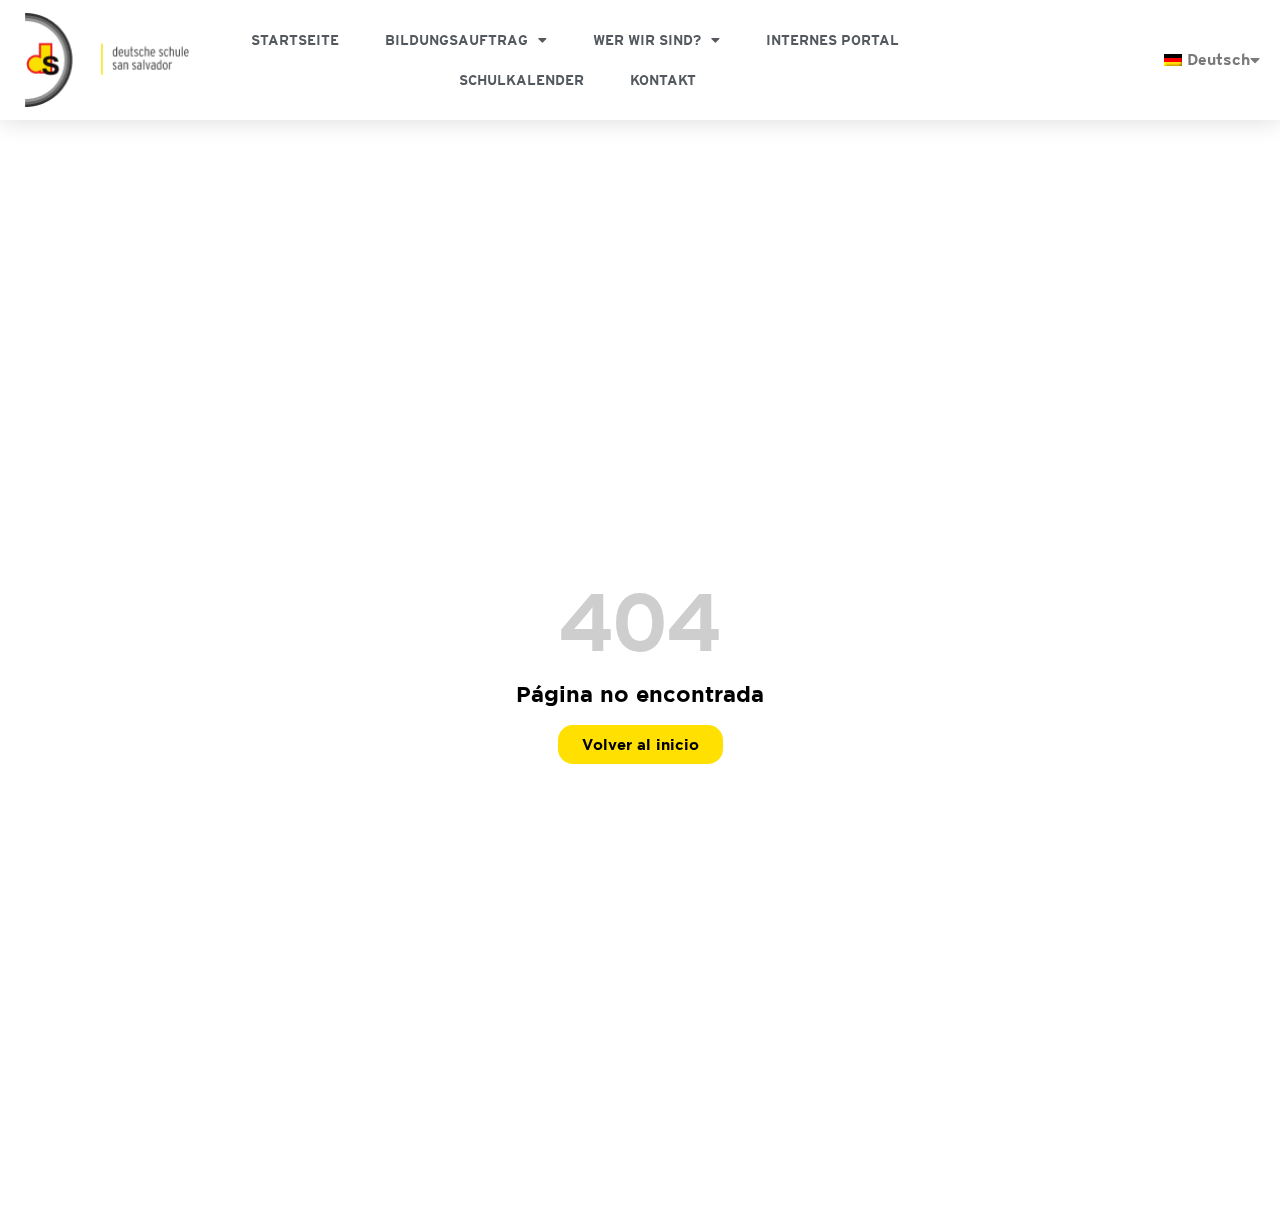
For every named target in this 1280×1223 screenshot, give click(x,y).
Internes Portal (832, 40)
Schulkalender (521, 80)
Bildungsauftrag (456, 40)
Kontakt (663, 80)
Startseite (295, 40)
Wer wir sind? (647, 40)
